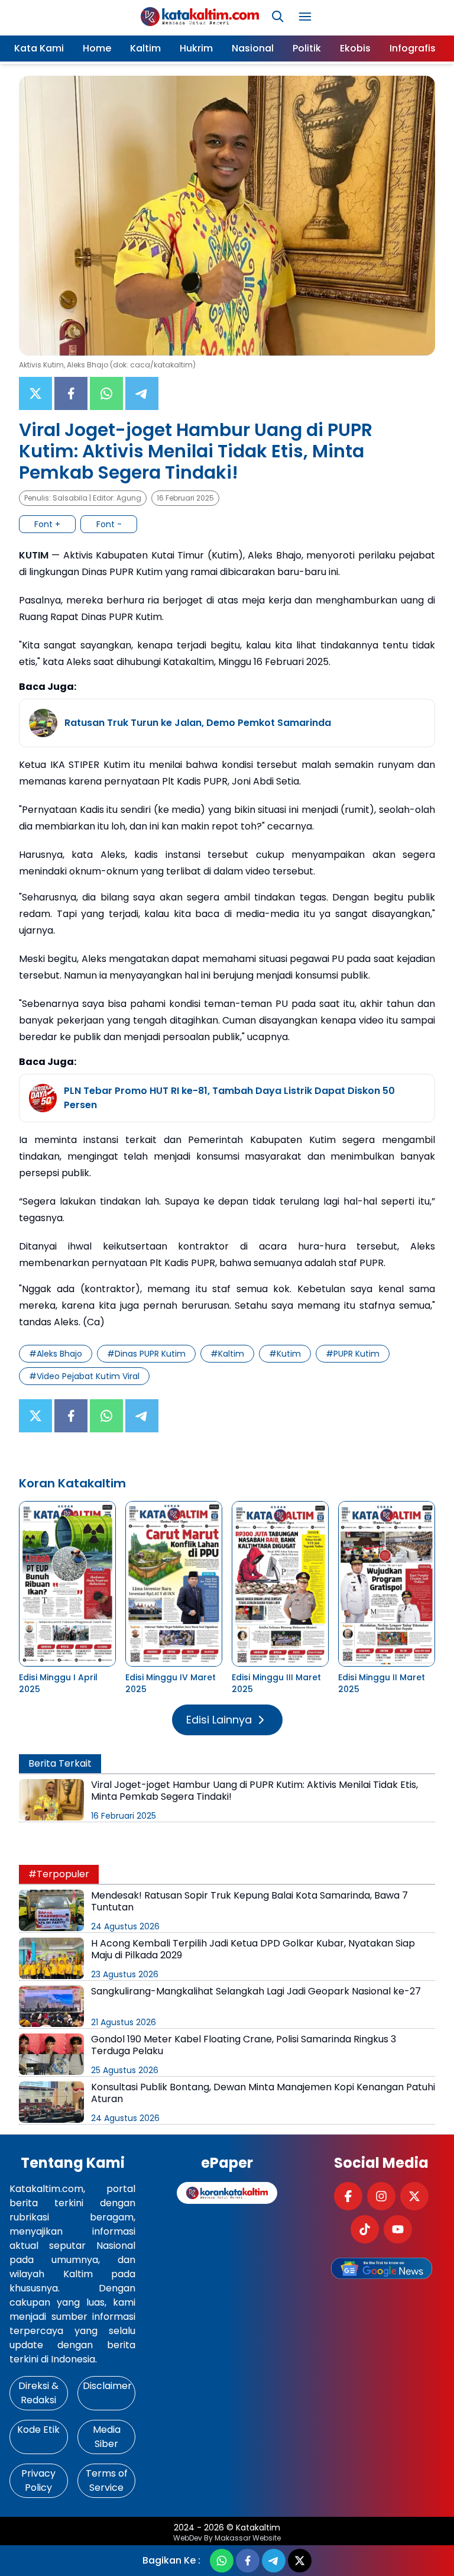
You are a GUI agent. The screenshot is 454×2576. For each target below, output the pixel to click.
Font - (109, 524)
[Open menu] (305, 17)
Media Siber (107, 2437)
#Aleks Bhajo (56, 1354)
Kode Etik (38, 2430)
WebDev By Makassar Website (227, 2538)
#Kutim (285, 1354)
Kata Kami (39, 48)
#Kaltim (227, 1354)
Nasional (253, 48)
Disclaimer (107, 2386)
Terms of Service (107, 2480)
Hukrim (196, 48)
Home (97, 48)
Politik (307, 48)
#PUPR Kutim (353, 1354)
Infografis (413, 48)
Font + (47, 524)
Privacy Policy (38, 2480)
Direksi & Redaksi (38, 2393)
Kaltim (145, 48)
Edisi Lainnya (219, 1720)
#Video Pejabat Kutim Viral (84, 1376)
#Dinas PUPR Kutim (146, 1354)
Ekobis (355, 48)
